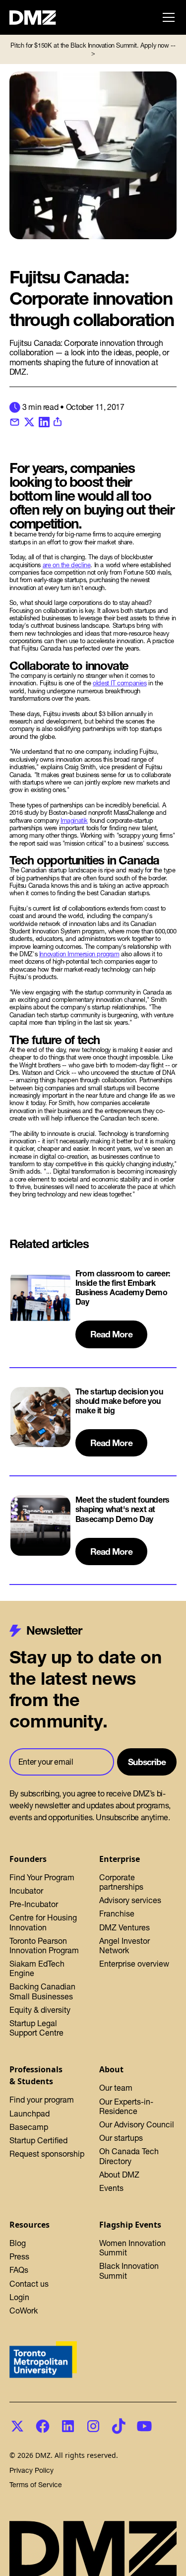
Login (19, 2297)
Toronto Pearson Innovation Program (44, 1946)
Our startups (121, 2138)
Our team (116, 2088)
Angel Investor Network (124, 1946)
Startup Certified (38, 2140)
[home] (38, 18)
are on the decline (67, 565)
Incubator (26, 1891)
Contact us (29, 2284)
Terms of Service (36, 2485)
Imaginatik (74, 821)
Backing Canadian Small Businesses (42, 1991)
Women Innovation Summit (132, 2248)
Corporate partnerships (121, 1882)
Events (111, 2188)
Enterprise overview (134, 1964)
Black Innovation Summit (129, 2271)
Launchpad (30, 2114)
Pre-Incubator (34, 1904)
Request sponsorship (47, 2154)
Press (19, 2256)
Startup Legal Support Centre (36, 2028)
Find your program (42, 2100)
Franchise (117, 1914)
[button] (167, 17)
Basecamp (29, 2127)
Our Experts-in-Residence (126, 2106)
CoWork (24, 2311)
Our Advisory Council (137, 2124)
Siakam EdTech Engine (37, 1968)
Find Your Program (42, 1877)
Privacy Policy (31, 2471)
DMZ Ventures (124, 1927)
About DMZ (119, 2175)
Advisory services (130, 1900)
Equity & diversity (40, 2010)
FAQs (19, 2270)
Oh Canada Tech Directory (129, 2156)
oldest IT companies (120, 683)
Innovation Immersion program (79, 954)
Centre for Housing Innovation (43, 1922)
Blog (18, 2243)
